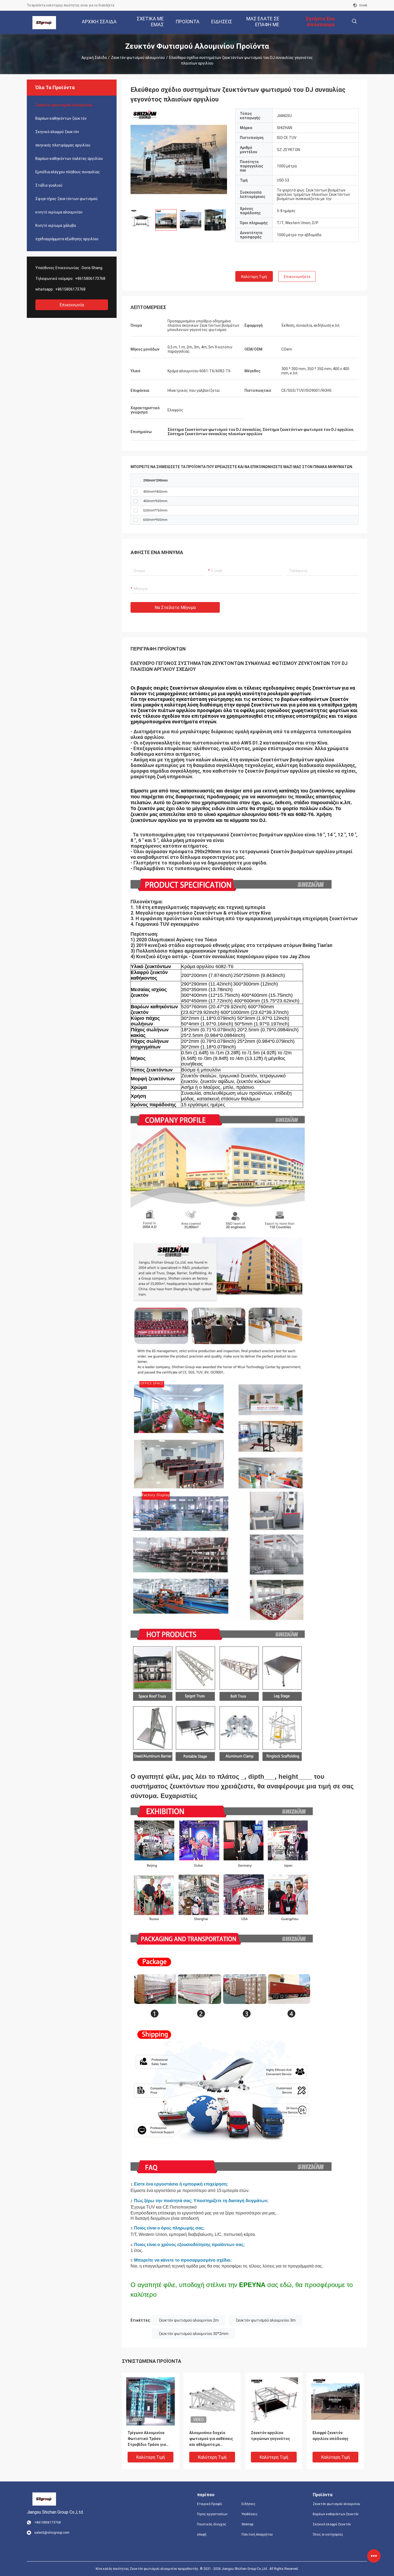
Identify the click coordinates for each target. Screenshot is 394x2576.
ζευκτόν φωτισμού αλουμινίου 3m (266, 2320)
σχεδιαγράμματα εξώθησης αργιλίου (67, 239)
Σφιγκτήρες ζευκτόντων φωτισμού (66, 199)
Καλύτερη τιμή (254, 277)
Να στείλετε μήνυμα (175, 608)
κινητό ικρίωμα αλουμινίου (59, 212)
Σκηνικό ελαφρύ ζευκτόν (57, 132)
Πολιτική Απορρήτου (257, 2534)
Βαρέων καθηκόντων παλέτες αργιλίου (69, 159)
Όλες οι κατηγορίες (328, 2534)
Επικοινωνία (72, 305)
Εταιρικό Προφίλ (210, 2504)
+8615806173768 (90, 279)
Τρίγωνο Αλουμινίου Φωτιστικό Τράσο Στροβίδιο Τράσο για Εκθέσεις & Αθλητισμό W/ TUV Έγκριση (148, 2439)
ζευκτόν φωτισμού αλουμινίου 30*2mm (194, 2334)
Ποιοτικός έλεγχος (212, 2524)
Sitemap (247, 2524)
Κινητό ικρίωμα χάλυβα (56, 225)
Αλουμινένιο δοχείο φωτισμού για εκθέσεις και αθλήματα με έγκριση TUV (211, 2439)
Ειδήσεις (248, 2504)
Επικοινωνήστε (297, 277)
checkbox (136, 492)
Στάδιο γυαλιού (49, 185)
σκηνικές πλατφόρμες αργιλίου (63, 145)
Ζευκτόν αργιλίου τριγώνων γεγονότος (270, 2436)
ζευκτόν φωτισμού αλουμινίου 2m (189, 2320)
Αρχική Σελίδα (94, 58)
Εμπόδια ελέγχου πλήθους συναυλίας (68, 172)
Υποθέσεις (250, 2514)
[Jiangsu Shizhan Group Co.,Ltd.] (44, 22)
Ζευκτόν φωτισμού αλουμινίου (138, 58)
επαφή (202, 2534)
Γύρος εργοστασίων (212, 2514)
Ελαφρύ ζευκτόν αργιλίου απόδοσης (330, 2436)
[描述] (354, 21)
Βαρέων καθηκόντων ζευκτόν (61, 118)
